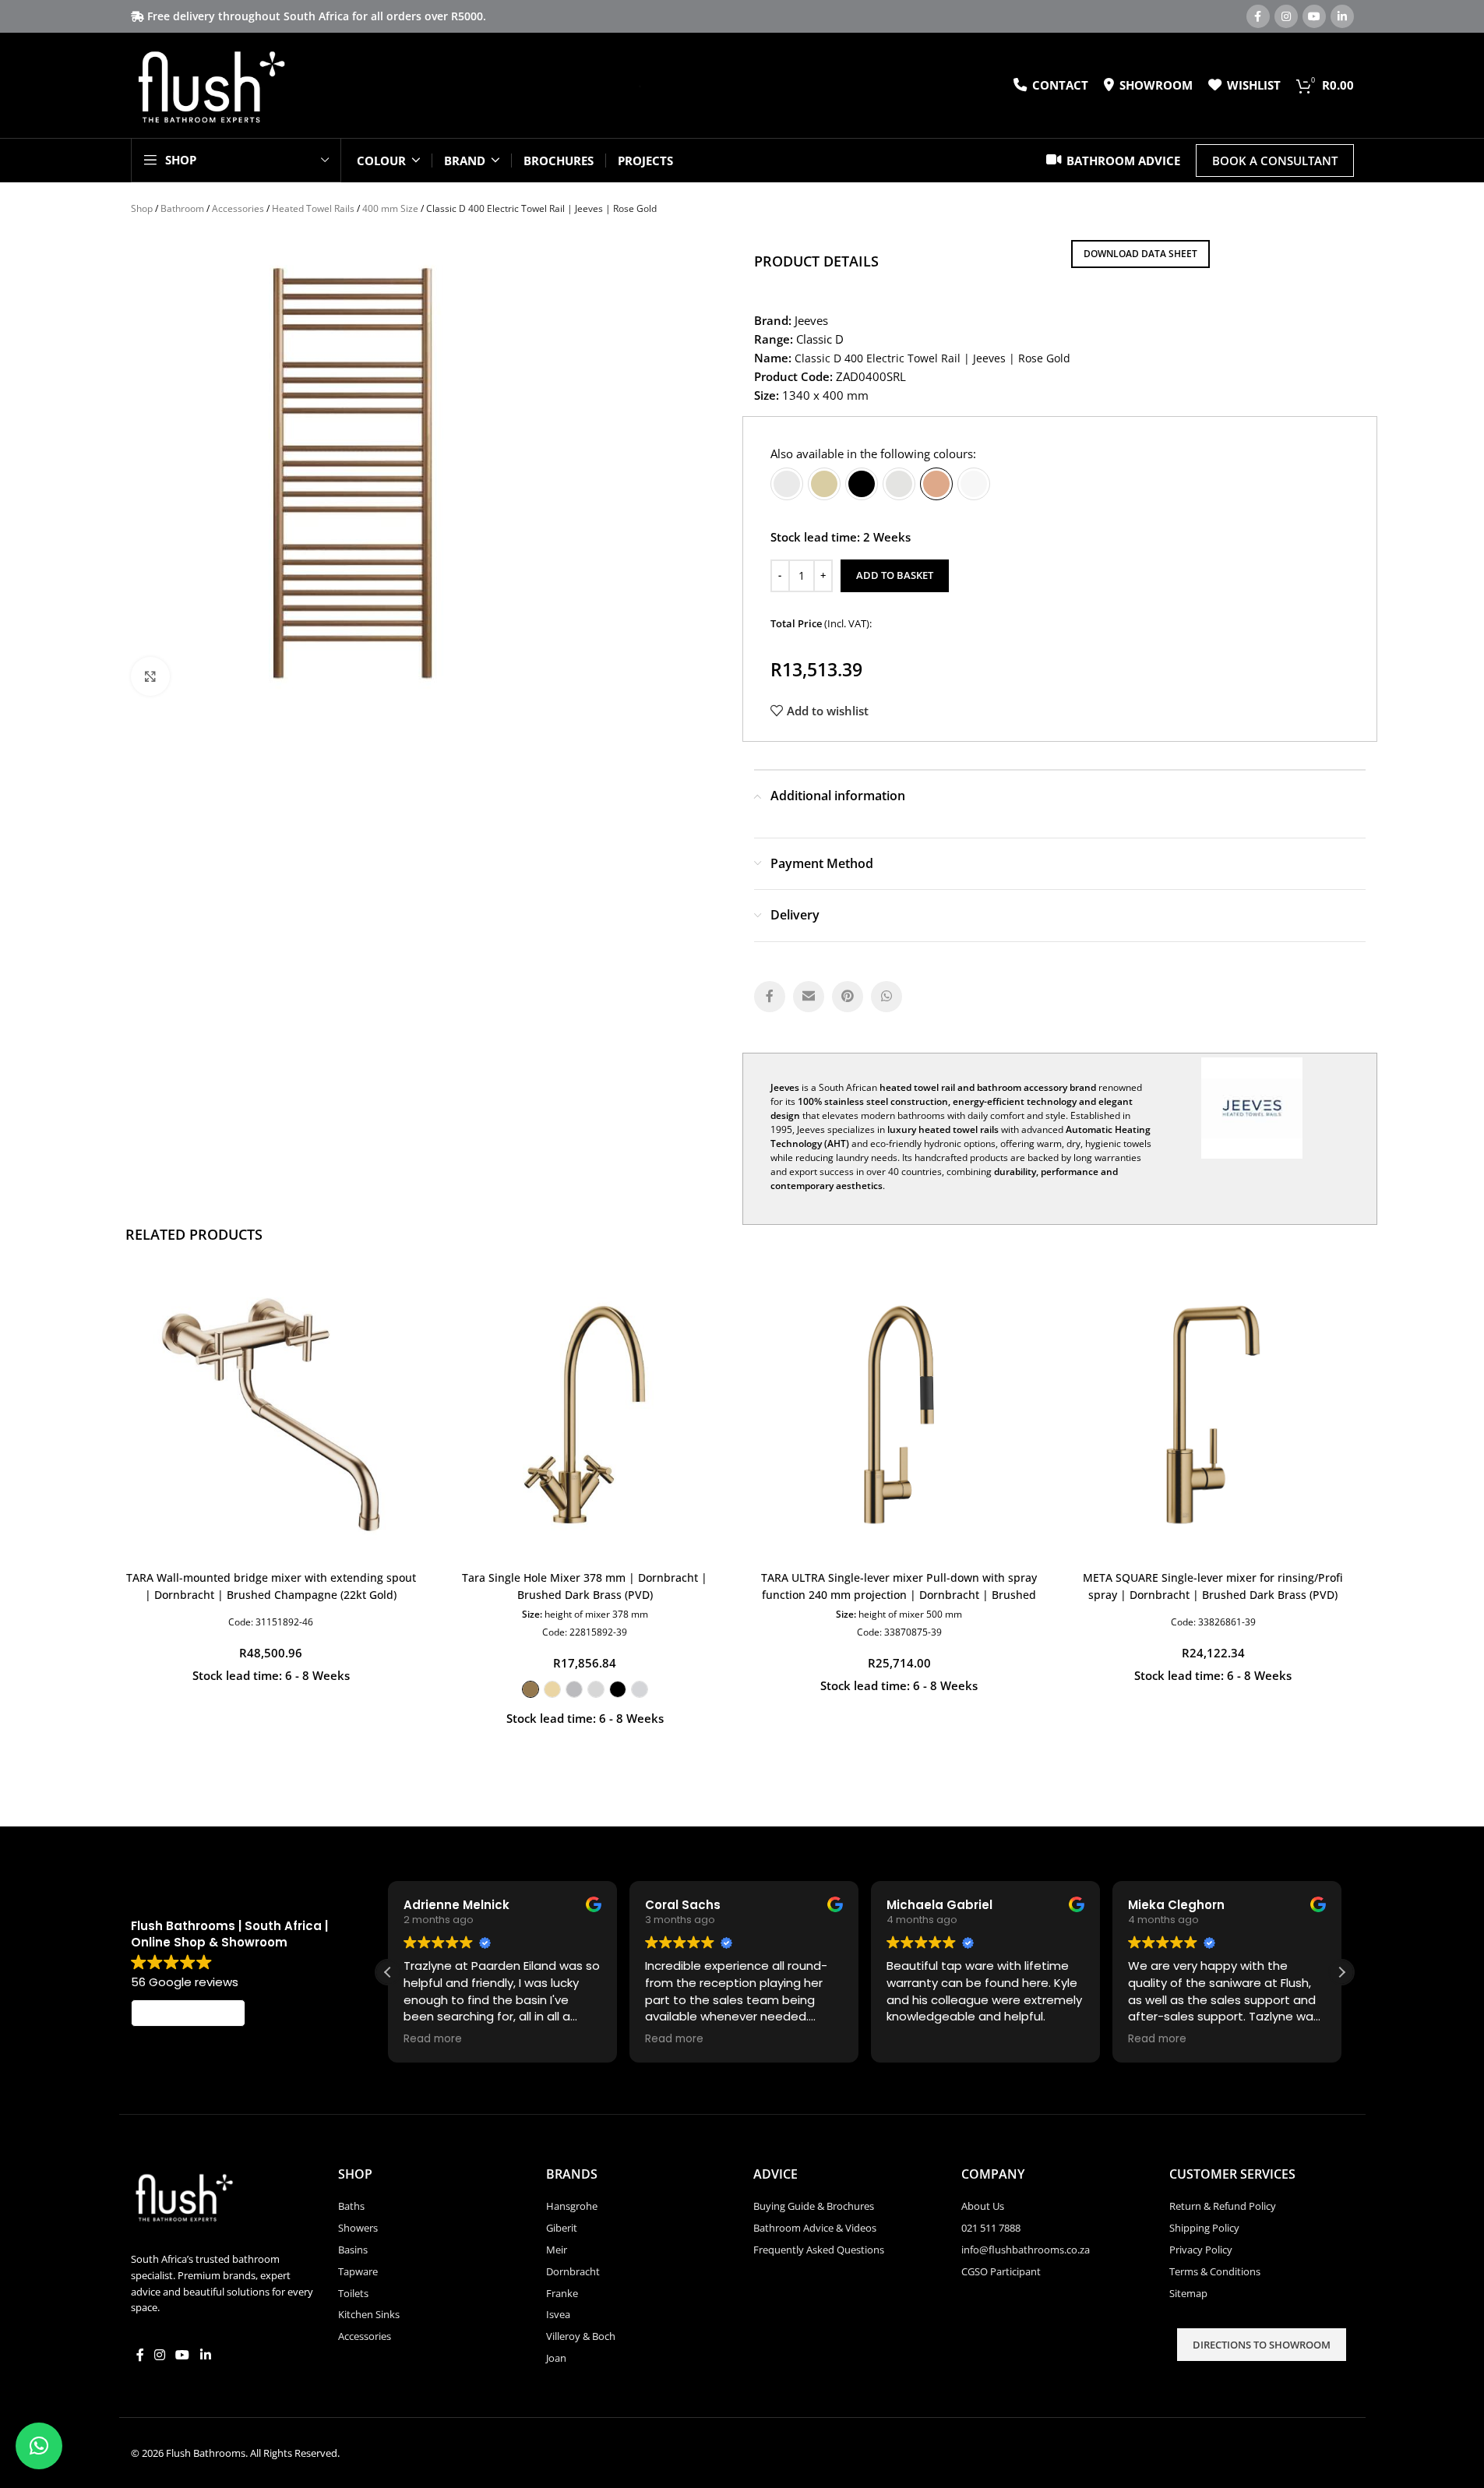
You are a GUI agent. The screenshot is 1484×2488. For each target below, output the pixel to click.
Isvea (558, 2314)
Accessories (238, 208)
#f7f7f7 (974, 484)
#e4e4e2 (899, 484)
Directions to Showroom (1262, 2345)
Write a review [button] (188, 2013)
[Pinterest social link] (848, 997)
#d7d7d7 (596, 1689)
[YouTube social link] (1314, 16)
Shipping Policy (1204, 2228)
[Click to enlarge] (150, 676)
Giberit (562, 2228)
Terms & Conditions (1215, 2271)
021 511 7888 (991, 2228)
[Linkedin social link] (1342, 16)
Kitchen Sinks (369, 2314)
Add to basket (895, 575)
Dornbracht (573, 2271)
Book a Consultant (1275, 161)
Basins (353, 2250)
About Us (983, 2206)
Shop (142, 208)
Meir (557, 2250)
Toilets (353, 2293)
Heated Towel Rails (313, 208)
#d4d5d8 (640, 1689)
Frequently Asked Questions (819, 2250)
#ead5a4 (552, 1689)
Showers (358, 2228)
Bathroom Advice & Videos (815, 2228)
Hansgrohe (572, 2206)
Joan (556, 2358)
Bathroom (182, 208)
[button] (1341, 1972)
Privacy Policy (1201, 2250)
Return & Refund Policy (1223, 2206)
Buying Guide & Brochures (814, 2206)
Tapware (358, 2271)
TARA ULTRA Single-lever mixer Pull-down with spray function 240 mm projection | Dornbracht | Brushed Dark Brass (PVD (899, 1595)
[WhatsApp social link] (887, 997)
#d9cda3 (824, 484)
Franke (562, 2293)
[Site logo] (211, 84)
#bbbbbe (574, 1689)
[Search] (634, 86)
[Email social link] (809, 997)
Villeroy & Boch (581, 2336)
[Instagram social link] (1286, 16)
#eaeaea (787, 484)
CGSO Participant (1001, 2271)
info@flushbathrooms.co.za (1026, 2250)
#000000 (862, 484)
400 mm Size (390, 208)
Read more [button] (433, 2039)
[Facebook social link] (1258, 16)
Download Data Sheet (1140, 254)
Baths (351, 2206)
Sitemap (1188, 2293)
